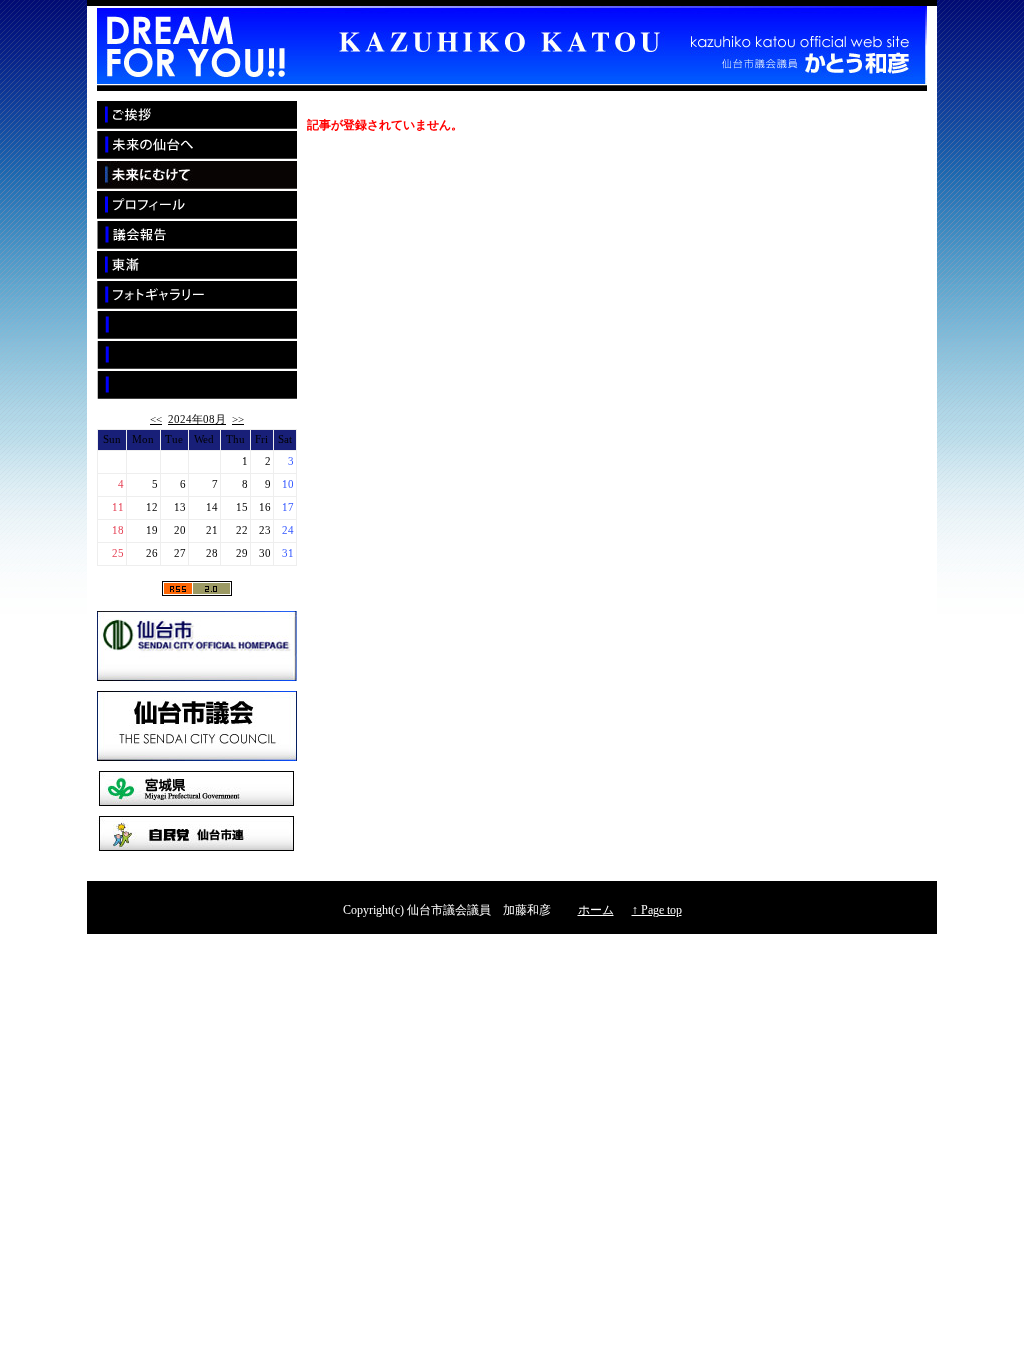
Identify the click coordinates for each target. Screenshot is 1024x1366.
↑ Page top (657, 910)
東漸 (197, 266)
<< (156, 419)
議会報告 (197, 236)
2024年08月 (197, 419)
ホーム (596, 910)
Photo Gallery (197, 296)
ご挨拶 (197, 116)
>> (238, 419)
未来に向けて (197, 176)
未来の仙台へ (197, 146)
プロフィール (197, 206)
